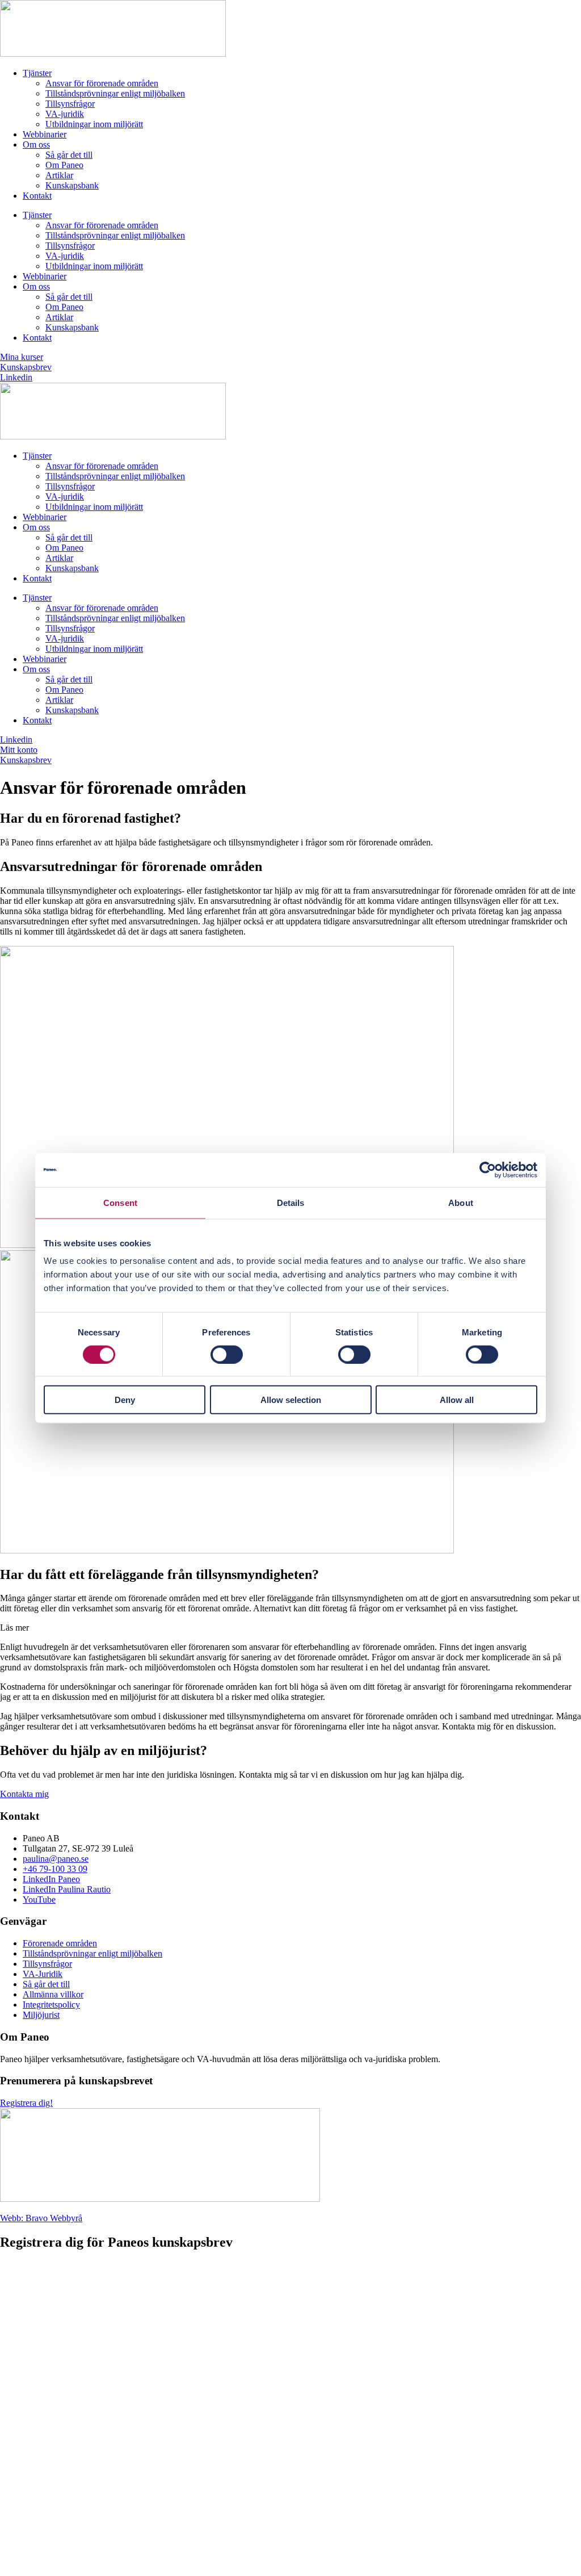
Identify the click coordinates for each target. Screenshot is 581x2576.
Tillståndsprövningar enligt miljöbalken (115, 93)
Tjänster (37, 73)
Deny (125, 1400)
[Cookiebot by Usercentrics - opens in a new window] (488, 1170)
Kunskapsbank (72, 185)
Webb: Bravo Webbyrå (41, 2218)
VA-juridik (65, 114)
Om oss (36, 144)
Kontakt (37, 196)
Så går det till (69, 155)
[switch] (227, 1354)
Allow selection (291, 1400)
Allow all (457, 1400)
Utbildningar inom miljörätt (94, 124)
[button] (290, 1628)
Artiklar (59, 175)
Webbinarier (45, 134)
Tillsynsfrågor (70, 104)
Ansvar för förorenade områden (102, 83)
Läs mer (14, 1628)
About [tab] (461, 1202)
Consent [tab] (120, 1202)
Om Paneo (64, 165)
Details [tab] (291, 1202)
